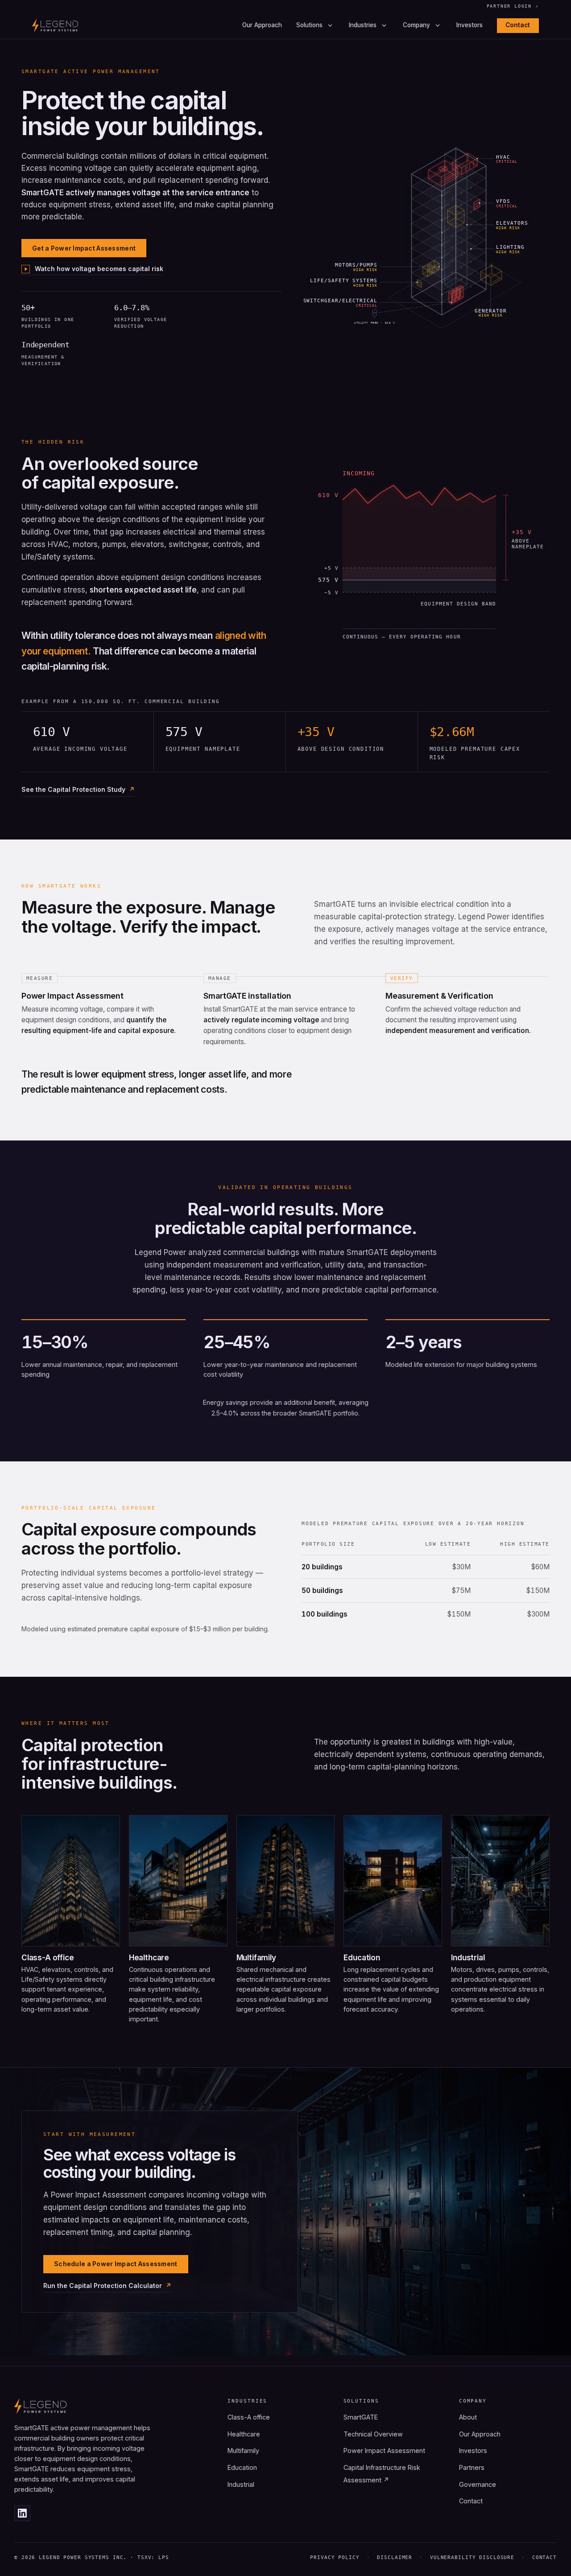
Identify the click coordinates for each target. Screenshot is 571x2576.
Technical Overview (373, 2434)
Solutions (309, 25)
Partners (472, 2467)
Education (242, 2467)
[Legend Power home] (55, 25)
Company (416, 25)
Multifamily (243, 2450)
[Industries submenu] (384, 25)
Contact (518, 25)
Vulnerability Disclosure (472, 2557)
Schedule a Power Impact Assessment (116, 2264)
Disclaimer (395, 2557)
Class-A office (249, 2417)
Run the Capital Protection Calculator (103, 2286)
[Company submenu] (438, 25)
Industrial (241, 2484)
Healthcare (244, 2434)
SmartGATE (361, 2417)
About (468, 2417)
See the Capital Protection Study (73, 789)
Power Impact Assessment (384, 2450)
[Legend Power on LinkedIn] (22, 2513)
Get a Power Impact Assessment (84, 248)
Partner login (513, 6)
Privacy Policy (335, 2557)
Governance (478, 2484)
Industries (363, 25)
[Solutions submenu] (330, 25)
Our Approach (262, 25)
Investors (470, 25)
